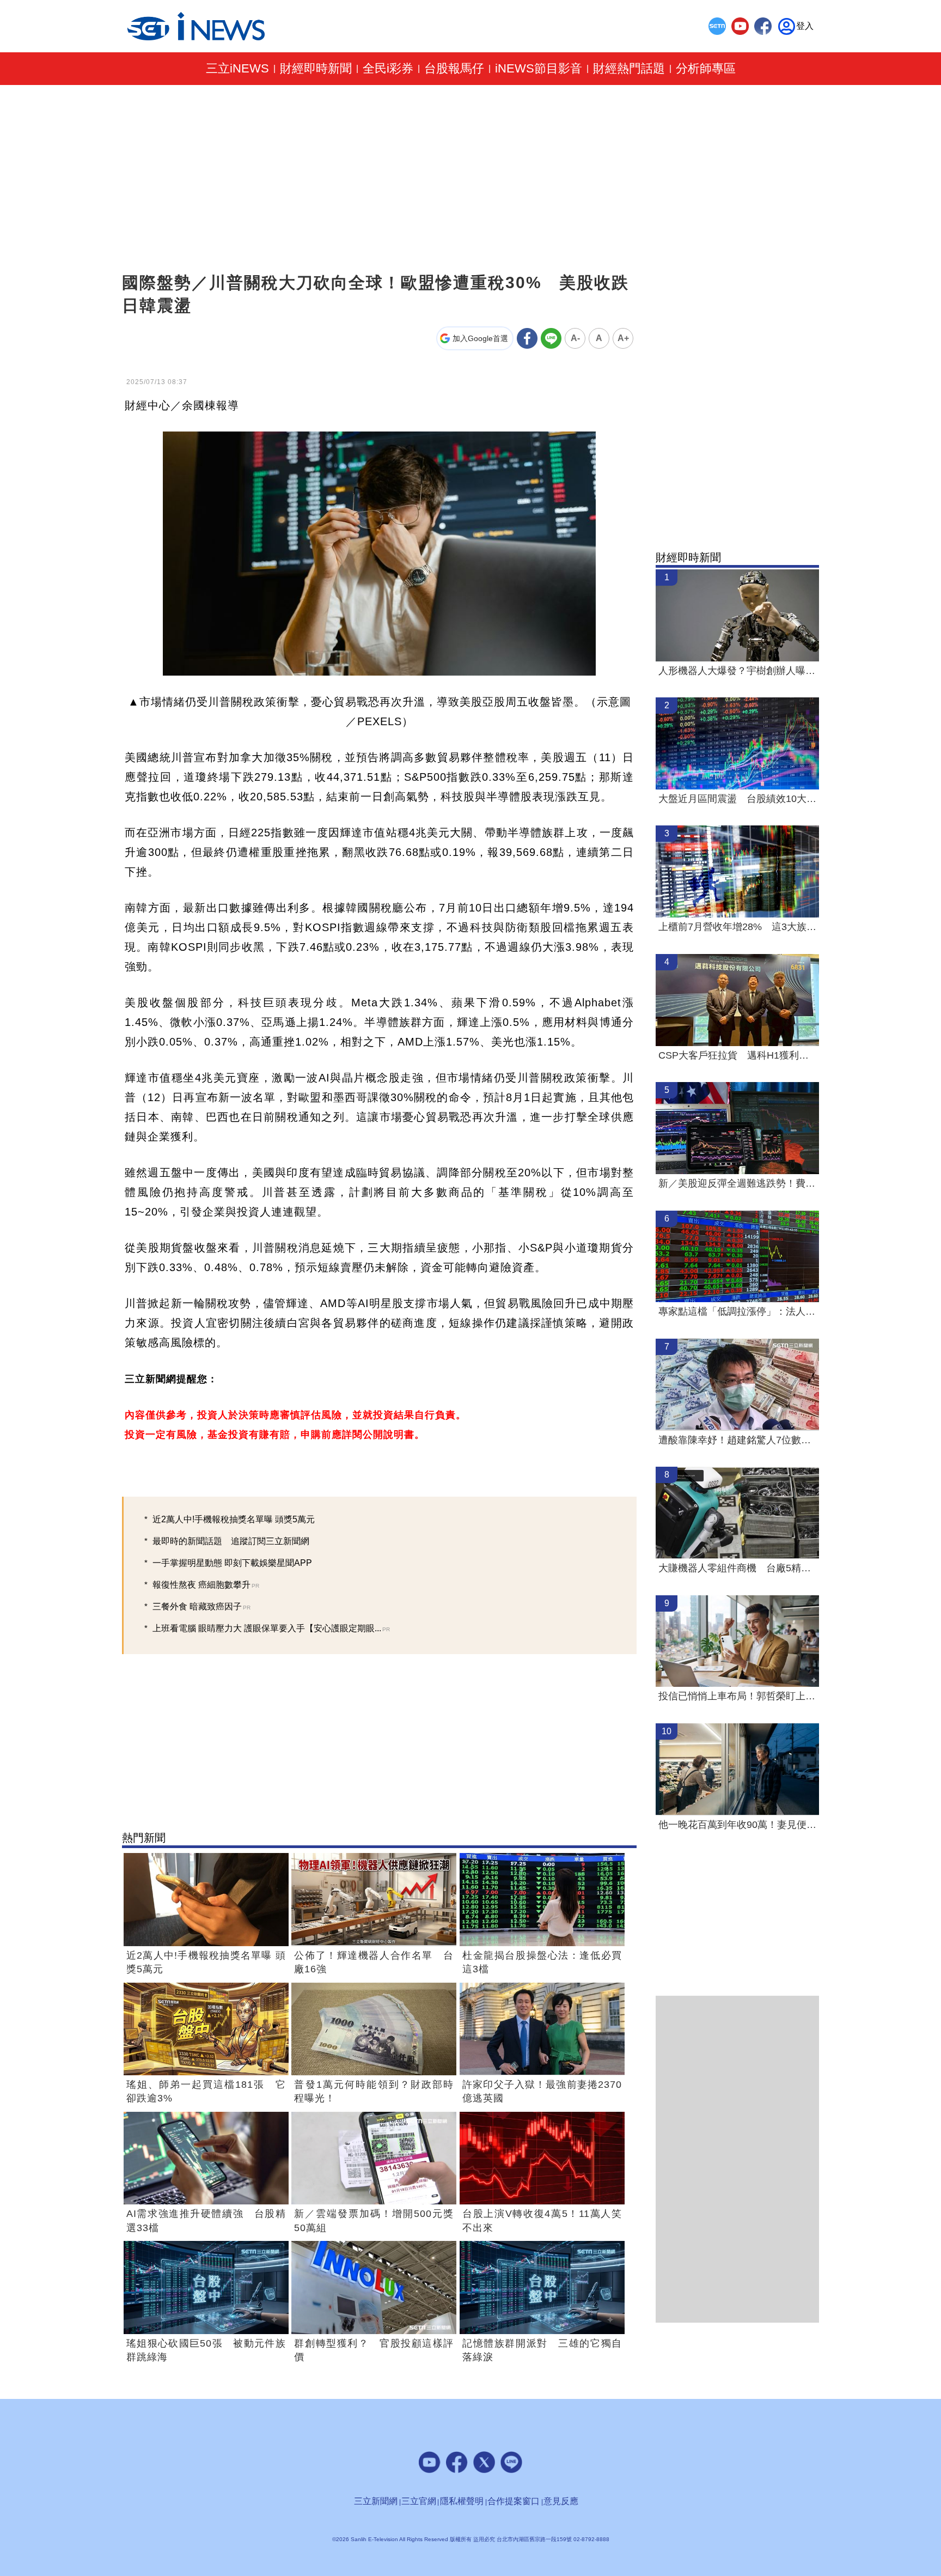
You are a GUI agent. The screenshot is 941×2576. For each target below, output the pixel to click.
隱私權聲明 (462, 2501)
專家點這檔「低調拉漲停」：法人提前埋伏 (737, 1311)
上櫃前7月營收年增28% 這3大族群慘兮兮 (737, 927)
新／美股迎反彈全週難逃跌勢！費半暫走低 (737, 1183)
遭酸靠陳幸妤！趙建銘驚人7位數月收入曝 (737, 1440)
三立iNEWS (237, 69)
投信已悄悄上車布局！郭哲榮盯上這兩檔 (737, 1696)
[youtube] (740, 26)
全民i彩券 (388, 69)
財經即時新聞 (316, 69)
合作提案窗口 (514, 2501)
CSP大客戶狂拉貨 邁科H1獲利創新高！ (737, 1055)
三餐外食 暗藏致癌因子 (201, 1606)
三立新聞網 (376, 2501)
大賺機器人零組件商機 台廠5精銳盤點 (737, 1568)
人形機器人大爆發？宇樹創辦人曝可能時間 (737, 671)
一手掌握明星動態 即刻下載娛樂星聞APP (232, 1563)
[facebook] (763, 26)
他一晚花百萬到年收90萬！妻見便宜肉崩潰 (737, 1825)
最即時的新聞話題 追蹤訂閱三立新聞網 (231, 1541)
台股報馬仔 (454, 69)
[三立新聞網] (717, 26)
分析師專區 (706, 69)
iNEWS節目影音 (539, 69)
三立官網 (419, 2501)
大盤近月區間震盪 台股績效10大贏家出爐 (737, 799)
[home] (196, 26)
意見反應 (561, 2501)
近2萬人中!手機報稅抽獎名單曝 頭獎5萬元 (234, 1519)
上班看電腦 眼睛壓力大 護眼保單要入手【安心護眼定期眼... (271, 1628)
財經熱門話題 (629, 69)
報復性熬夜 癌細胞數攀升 (206, 1585)
